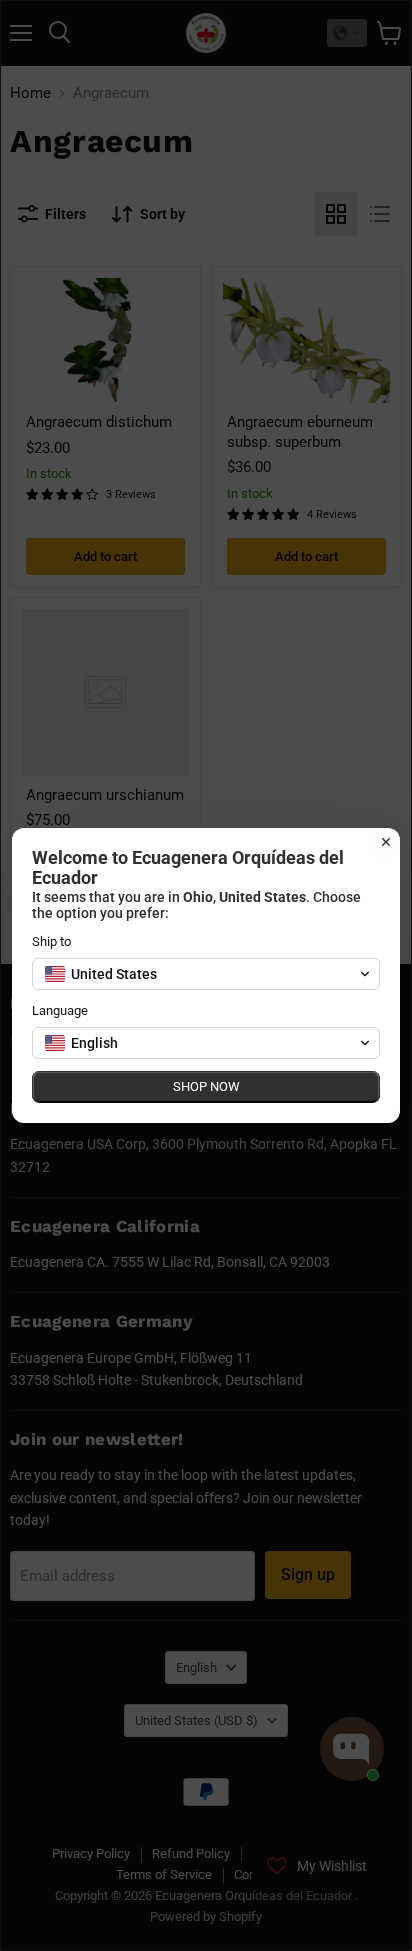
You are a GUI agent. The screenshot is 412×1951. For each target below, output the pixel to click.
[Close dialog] (386, 842)
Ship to (51, 941)
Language (60, 1010)
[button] (206, 974)
